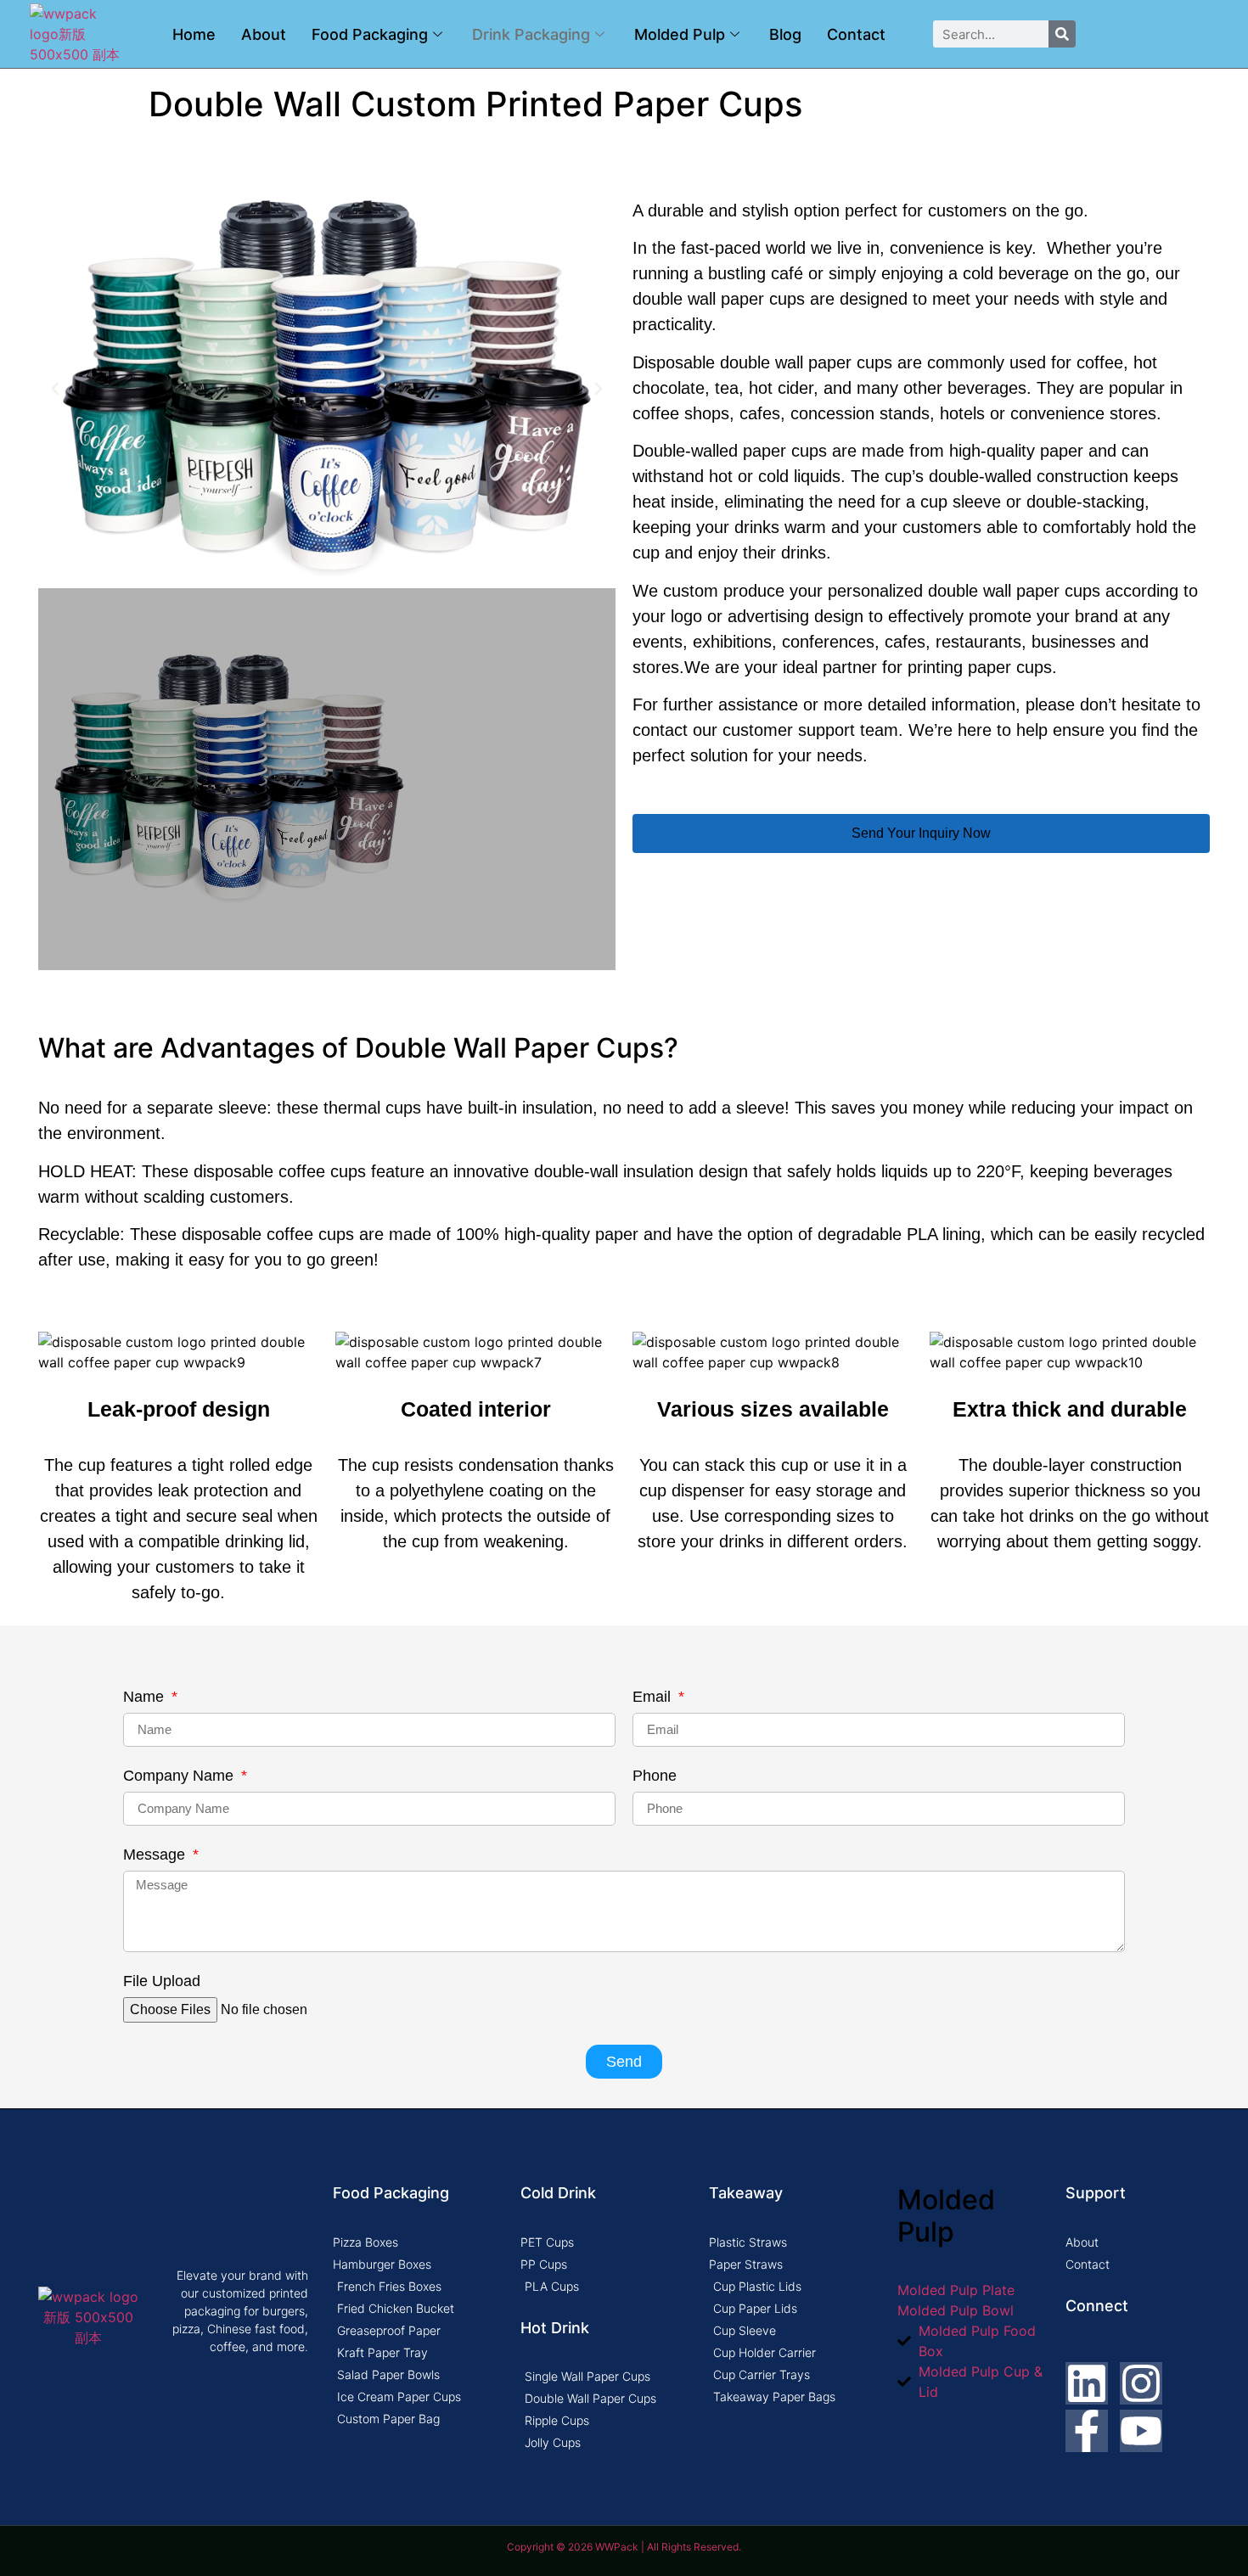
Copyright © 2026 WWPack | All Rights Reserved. (624, 2547)
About (264, 34)
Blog (785, 34)
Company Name (180, 1776)
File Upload (162, 1981)
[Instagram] (1141, 2383)
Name (146, 1697)
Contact (856, 34)
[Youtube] (1141, 2431)
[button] (55, 389)
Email (654, 1697)
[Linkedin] (1087, 2383)
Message (156, 1855)
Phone (655, 1776)
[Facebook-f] (1087, 2431)
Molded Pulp (680, 34)
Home (194, 34)
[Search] (1062, 34)
